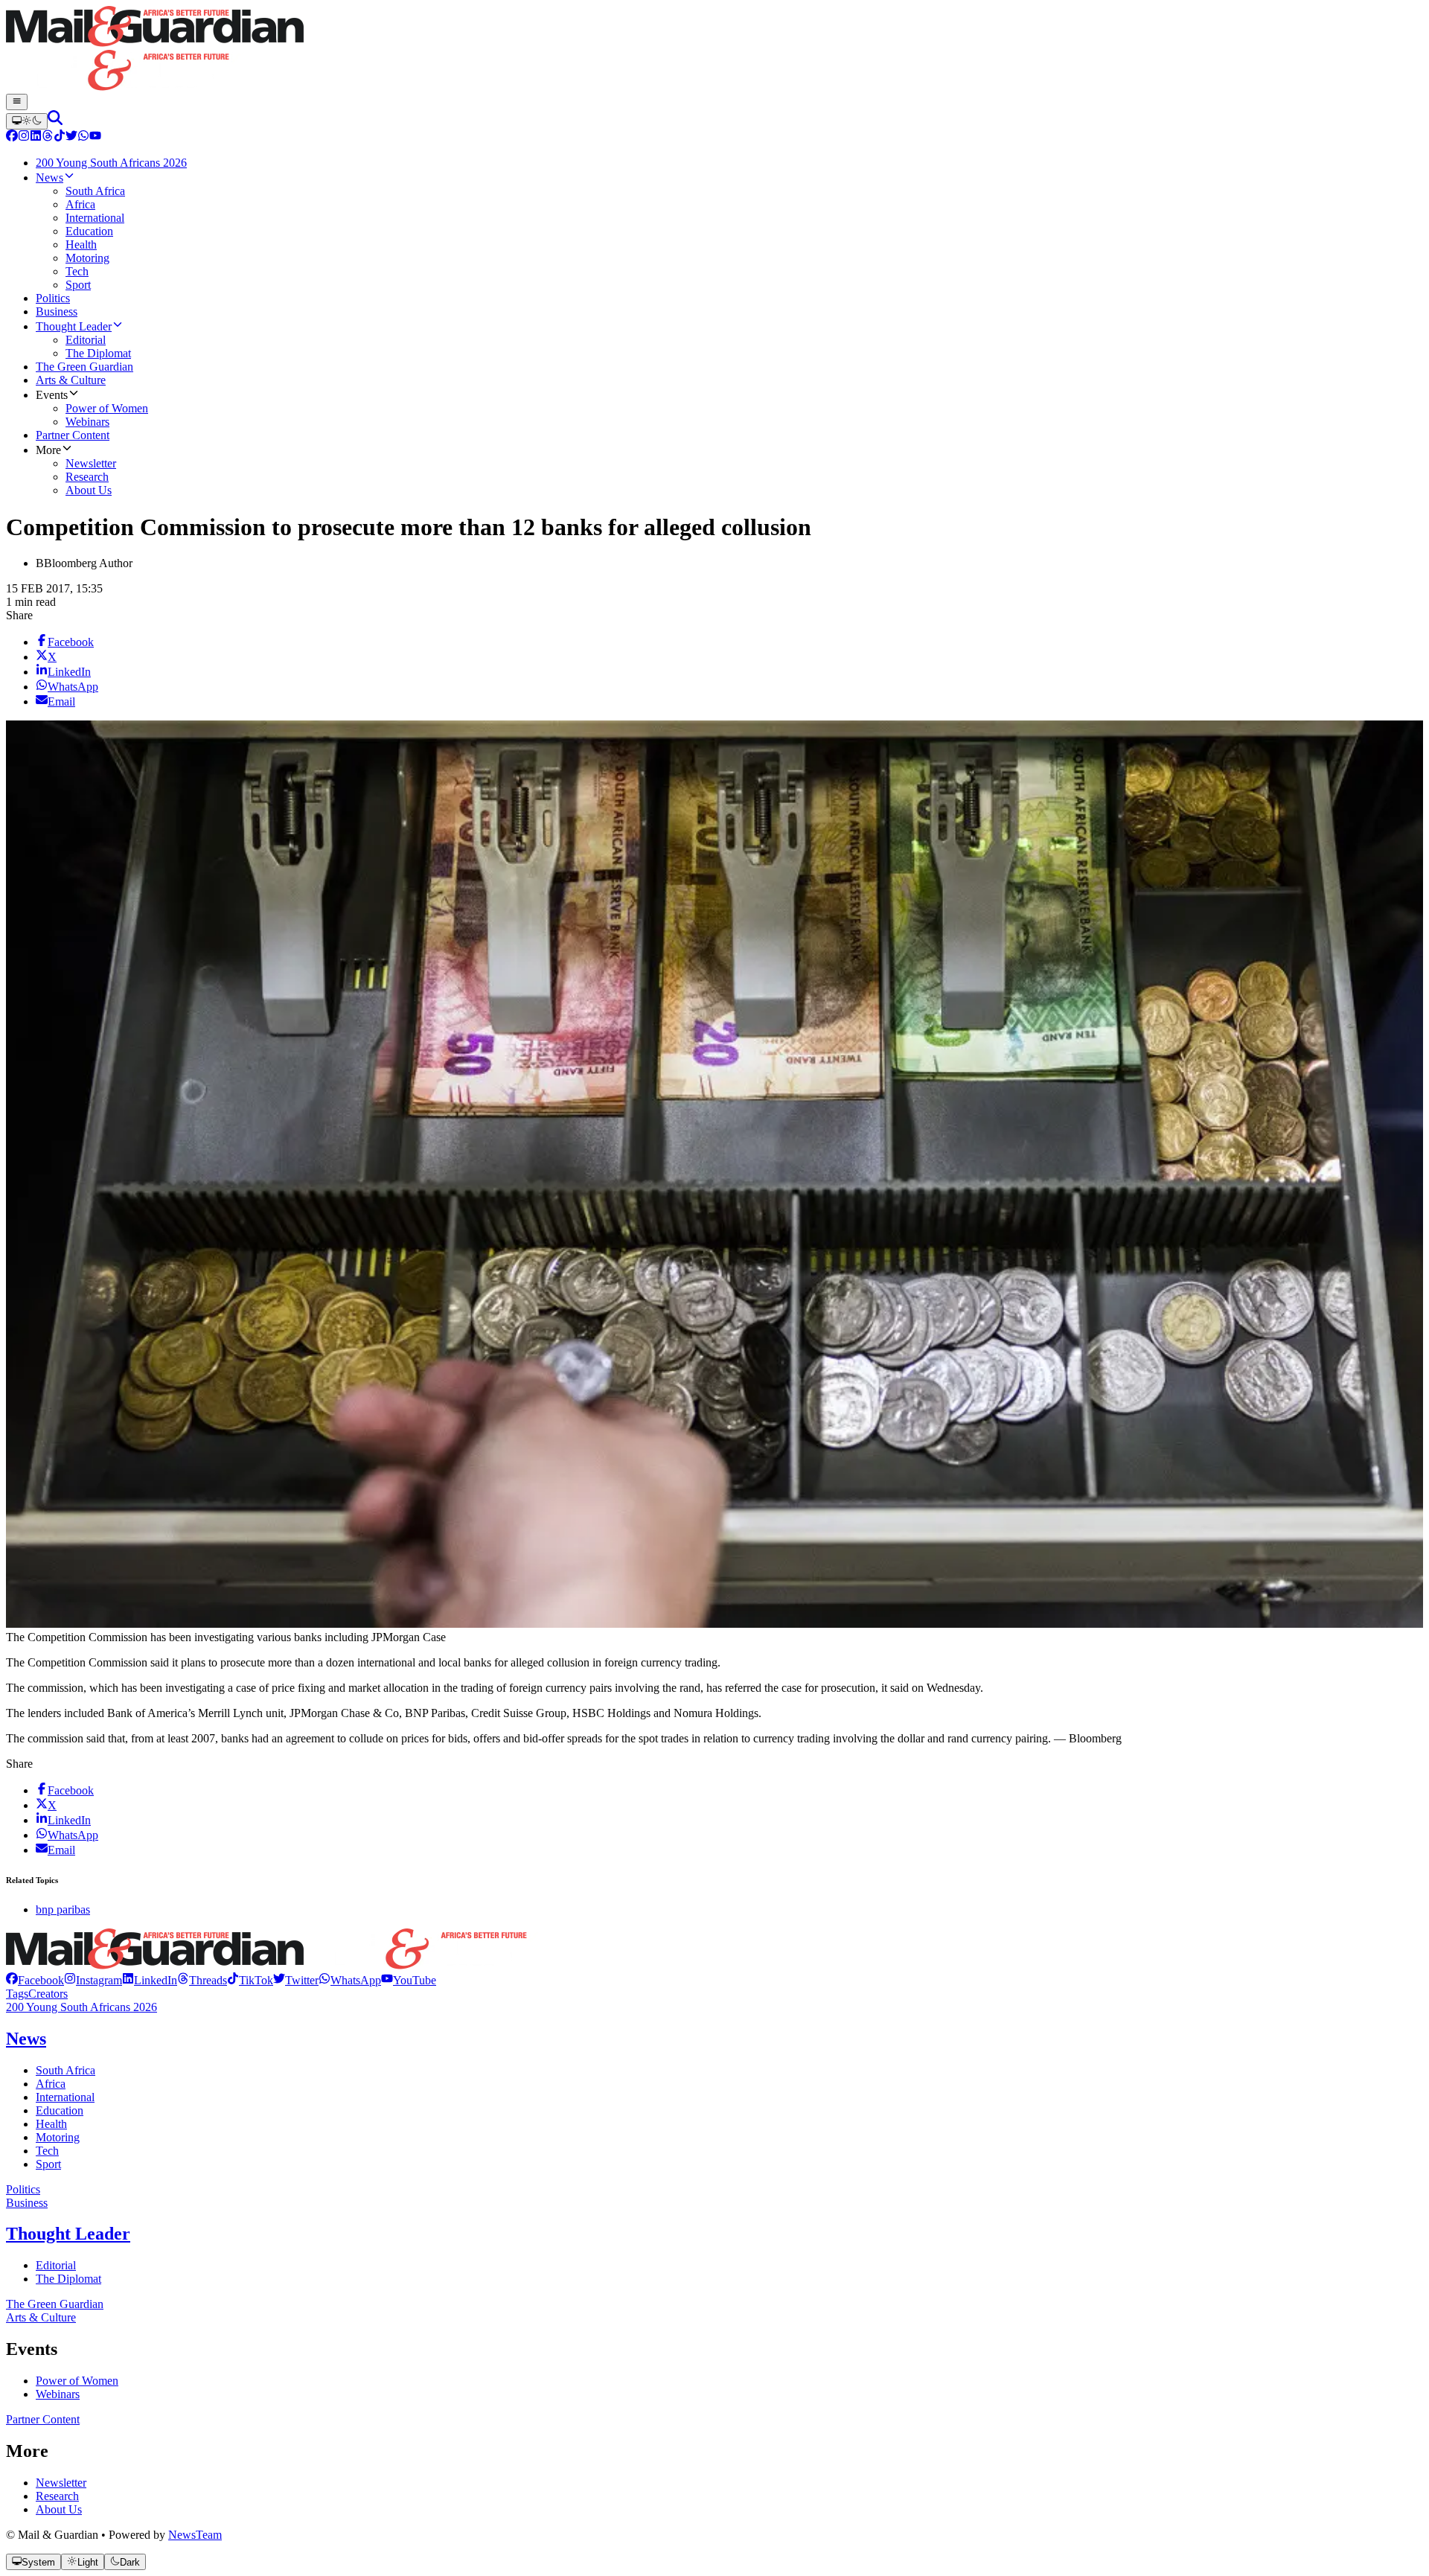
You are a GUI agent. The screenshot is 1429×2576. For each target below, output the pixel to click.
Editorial (56, 2265)
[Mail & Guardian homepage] (714, 50)
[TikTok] (60, 137)
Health (51, 2124)
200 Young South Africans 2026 (81, 2007)
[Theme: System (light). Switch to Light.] (27, 121)
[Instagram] (24, 137)
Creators (48, 1994)
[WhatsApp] (83, 137)
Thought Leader (68, 2234)
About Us (59, 2509)
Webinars (58, 2394)
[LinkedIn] (36, 137)
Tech (47, 2151)
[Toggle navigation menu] (17, 102)
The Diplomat (68, 2279)
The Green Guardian (55, 2304)
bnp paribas (63, 1909)
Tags (17, 1994)
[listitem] (35, 1980)
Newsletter (61, 2483)
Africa (51, 2084)
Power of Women (77, 2381)
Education (60, 2110)
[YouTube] (95, 137)
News (26, 2039)
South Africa (65, 2070)
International (65, 2097)
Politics (23, 2189)
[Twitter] (71, 137)
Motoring (58, 2137)
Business (27, 2203)
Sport (48, 2164)
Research (57, 2496)
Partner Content (43, 2419)
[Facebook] (12, 137)
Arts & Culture (41, 2317)
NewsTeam (195, 2535)
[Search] (55, 121)
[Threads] (48, 137)
